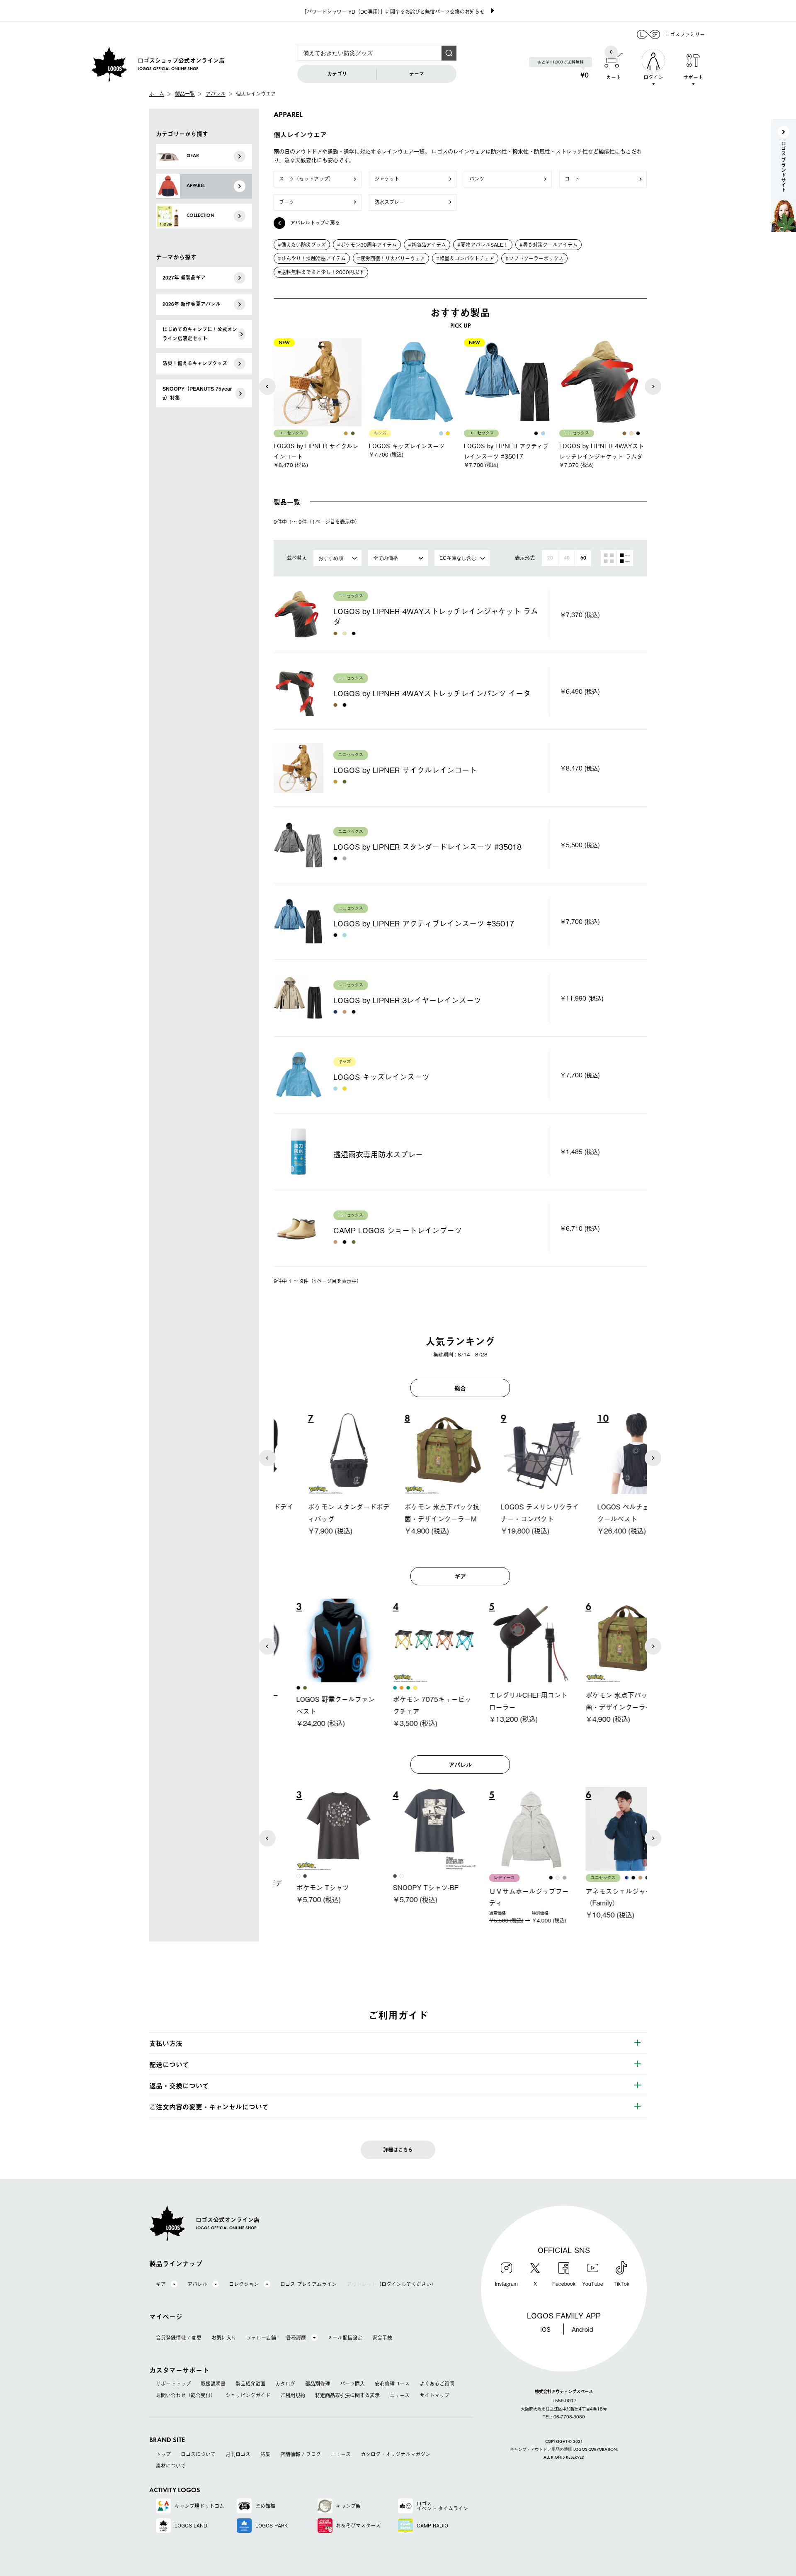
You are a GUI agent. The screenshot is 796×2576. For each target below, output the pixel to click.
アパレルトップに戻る (315, 223)
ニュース (400, 2395)
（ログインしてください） (391, 2284)
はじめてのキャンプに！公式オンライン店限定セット (200, 334)
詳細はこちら (398, 2150)
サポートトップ (173, 2384)
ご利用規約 (293, 2395)
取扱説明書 (213, 2384)
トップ (163, 2454)
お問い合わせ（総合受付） (186, 2395)
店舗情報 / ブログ (301, 2454)
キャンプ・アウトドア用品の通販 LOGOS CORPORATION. (564, 2450)
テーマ (417, 74)
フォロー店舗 (261, 2338)
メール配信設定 (345, 2338)
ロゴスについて (198, 2454)
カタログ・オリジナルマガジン (396, 2454)
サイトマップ (434, 2395)
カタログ (285, 2384)
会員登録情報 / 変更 (179, 2338)
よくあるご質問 (437, 2384)
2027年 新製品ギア (184, 277)
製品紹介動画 (250, 2384)
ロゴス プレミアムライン (308, 2284)
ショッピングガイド (248, 2395)
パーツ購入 (352, 2384)
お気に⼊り (224, 2338)
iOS (545, 2329)
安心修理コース (392, 2384)
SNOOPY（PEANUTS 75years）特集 (197, 393)
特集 (265, 2454)
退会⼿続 (382, 2338)
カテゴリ (337, 74)
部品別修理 (318, 2384)
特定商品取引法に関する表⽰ (347, 2395)
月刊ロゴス (238, 2454)
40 (567, 558)
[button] (267, 386)
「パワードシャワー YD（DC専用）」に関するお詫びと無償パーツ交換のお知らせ (393, 12)
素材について (171, 2466)
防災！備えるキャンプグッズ (195, 363)
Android (582, 2329)
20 (550, 558)
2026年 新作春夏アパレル (192, 304)
